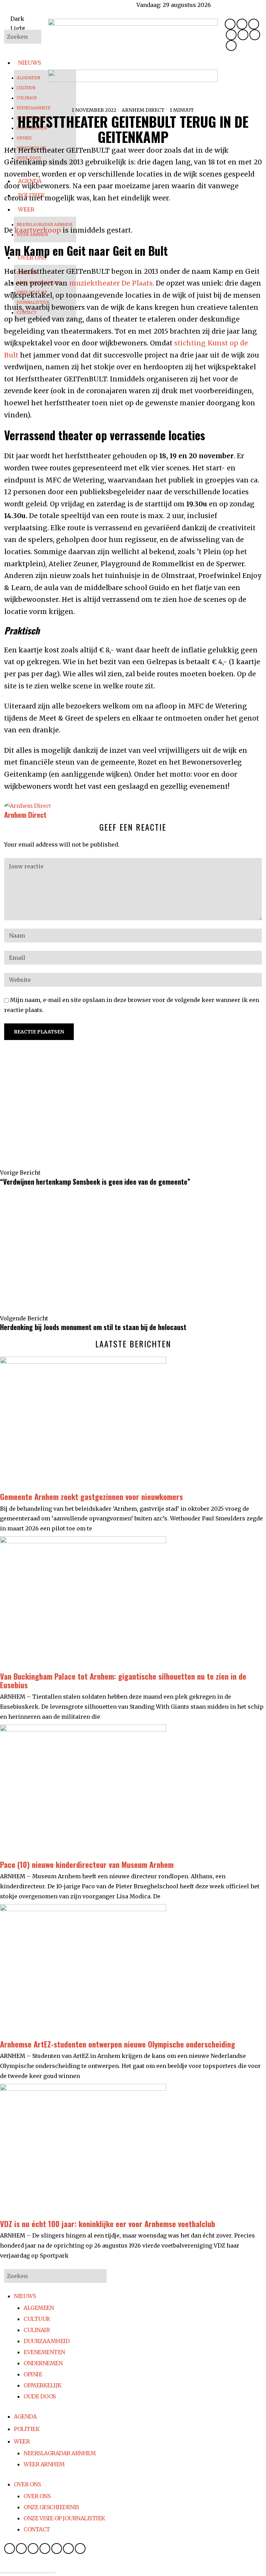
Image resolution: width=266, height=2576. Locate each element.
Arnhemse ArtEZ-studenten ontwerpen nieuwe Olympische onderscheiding (118, 2044)
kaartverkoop (38, 230)
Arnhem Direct (143, 110)
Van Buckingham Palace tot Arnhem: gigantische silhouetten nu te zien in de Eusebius (123, 1680)
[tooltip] (230, 24)
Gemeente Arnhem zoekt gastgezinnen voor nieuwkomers (91, 1496)
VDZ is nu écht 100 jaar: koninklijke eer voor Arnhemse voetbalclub (108, 2224)
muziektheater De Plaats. (112, 283)
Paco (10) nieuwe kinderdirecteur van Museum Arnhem (87, 1864)
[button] (34, 37)
